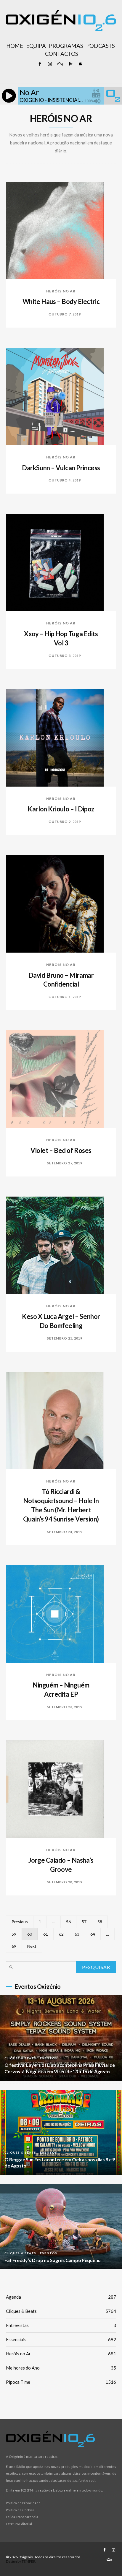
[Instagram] (50, 64)
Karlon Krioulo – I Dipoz (61, 809)
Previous (20, 1922)
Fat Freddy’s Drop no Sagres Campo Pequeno (53, 2260)
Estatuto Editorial (19, 2524)
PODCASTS (100, 46)
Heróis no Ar (61, 291)
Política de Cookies (20, 2510)
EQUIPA (36, 46)
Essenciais (61, 2339)
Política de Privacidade (23, 2503)
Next (32, 1946)
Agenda (61, 2297)
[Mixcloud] (60, 64)
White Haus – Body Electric (61, 301)
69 (14, 1946)
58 (100, 1922)
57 (84, 1922)
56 (68, 1922)
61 (46, 1934)
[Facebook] (40, 64)
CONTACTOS (62, 54)
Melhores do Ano (61, 2368)
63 (77, 1934)
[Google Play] (70, 64)
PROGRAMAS (66, 46)
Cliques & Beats (20, 2058)
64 (93, 1934)
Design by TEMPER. (21, 2561)
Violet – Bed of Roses (61, 1150)
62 (61, 1934)
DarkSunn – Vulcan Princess (61, 468)
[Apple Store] (80, 64)
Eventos (49, 2058)
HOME (15, 46)
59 (14, 1934)
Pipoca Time (61, 2382)
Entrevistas (61, 2325)
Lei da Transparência (22, 2517)
